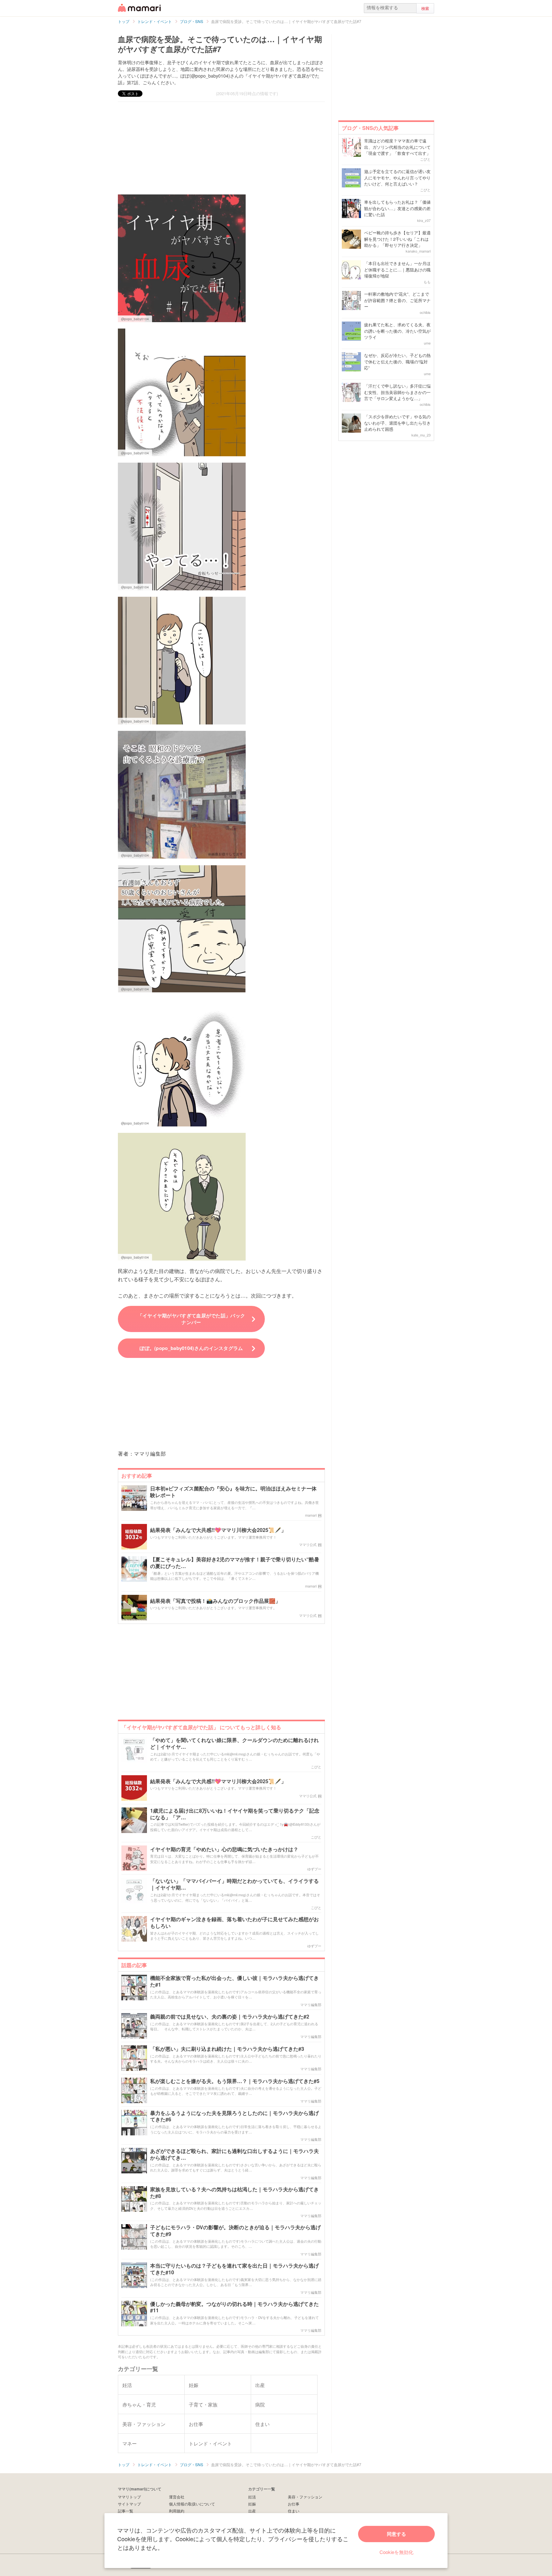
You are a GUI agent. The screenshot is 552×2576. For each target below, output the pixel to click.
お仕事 (294, 2504)
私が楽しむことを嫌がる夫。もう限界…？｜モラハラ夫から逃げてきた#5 (235, 2081)
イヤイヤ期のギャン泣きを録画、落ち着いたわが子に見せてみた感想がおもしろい (234, 1923)
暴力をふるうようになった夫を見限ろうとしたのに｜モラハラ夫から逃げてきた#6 (234, 2117)
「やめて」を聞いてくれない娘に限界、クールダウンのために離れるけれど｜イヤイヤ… (234, 1744)
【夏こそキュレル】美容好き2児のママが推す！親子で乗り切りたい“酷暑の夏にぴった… (235, 1563)
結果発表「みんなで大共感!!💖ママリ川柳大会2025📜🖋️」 (218, 1530)
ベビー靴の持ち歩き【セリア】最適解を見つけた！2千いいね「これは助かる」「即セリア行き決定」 (397, 239)
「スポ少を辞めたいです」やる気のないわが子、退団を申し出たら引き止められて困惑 (397, 423)
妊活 (252, 2497)
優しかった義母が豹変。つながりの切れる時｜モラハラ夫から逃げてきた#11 (234, 2307)
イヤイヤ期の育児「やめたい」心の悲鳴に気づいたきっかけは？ (224, 1849)
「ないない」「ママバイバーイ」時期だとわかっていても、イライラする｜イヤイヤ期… (234, 1884)
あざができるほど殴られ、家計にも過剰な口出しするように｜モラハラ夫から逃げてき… (234, 2155)
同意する (396, 2534)
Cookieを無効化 (396, 2552)
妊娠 (252, 2504)
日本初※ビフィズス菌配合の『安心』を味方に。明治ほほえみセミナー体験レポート (233, 1492)
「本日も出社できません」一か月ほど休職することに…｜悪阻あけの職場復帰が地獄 (397, 269)
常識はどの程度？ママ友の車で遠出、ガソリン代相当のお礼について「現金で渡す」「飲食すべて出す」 (397, 147)
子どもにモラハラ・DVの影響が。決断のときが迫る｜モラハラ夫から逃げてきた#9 (235, 2231)
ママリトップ (129, 2497)
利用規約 (177, 2511)
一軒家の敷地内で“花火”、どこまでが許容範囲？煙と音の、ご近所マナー (397, 300)
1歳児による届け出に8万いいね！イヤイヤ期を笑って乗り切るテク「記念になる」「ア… (235, 1814)
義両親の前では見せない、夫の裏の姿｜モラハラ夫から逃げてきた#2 (230, 2017)
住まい (294, 2511)
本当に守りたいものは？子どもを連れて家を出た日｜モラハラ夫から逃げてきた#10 (234, 2269)
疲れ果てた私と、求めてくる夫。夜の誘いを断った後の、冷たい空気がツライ (397, 331)
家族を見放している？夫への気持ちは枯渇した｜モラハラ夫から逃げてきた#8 (234, 2193)
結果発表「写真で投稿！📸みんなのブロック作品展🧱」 (215, 1601)
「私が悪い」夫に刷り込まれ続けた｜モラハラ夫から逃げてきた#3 (227, 2049)
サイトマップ (129, 2504)
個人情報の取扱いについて (192, 2504)
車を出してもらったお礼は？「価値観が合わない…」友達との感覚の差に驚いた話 (397, 208)
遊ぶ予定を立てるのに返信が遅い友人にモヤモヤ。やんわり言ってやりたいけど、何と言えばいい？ (397, 178)
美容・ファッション (305, 2497)
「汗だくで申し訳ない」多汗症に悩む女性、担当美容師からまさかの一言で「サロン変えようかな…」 (397, 392)
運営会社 (177, 2497)
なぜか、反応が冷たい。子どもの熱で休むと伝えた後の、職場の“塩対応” (397, 361)
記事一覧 (126, 2511)
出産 (252, 2511)
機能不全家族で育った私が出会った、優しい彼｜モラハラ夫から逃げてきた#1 (234, 1981)
